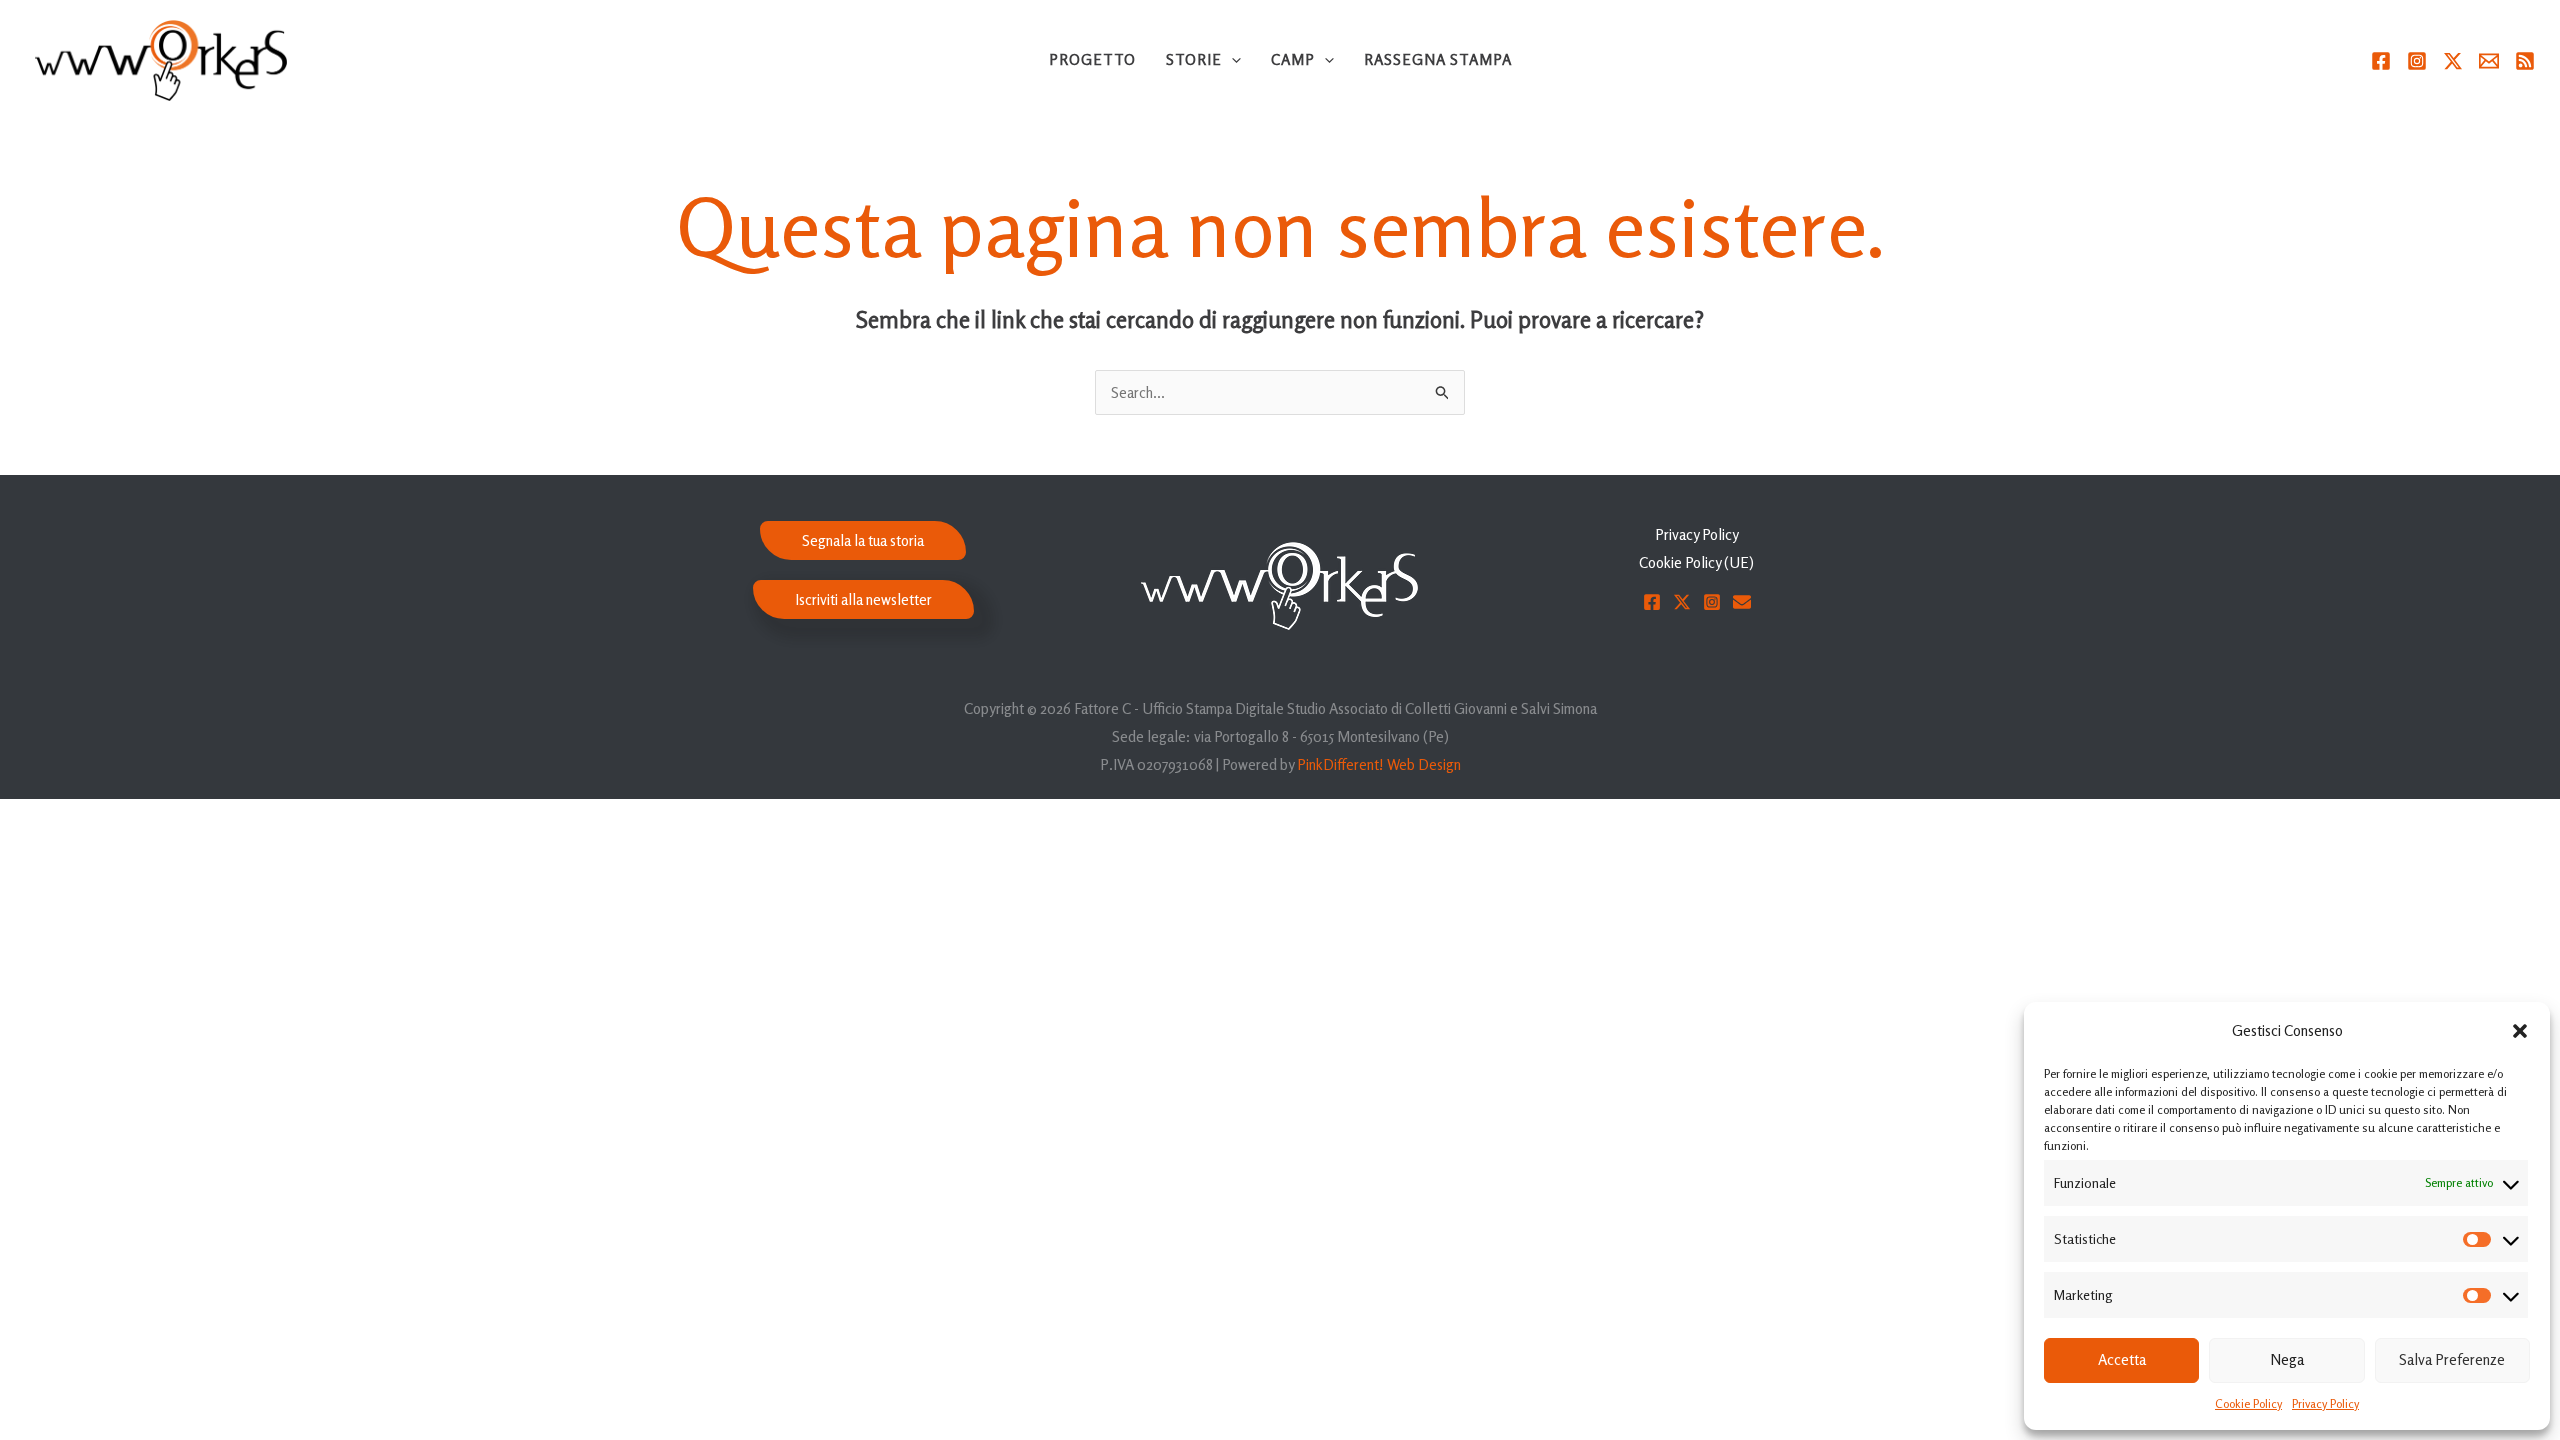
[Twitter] (2453, 61)
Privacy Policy (2325, 1403)
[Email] (2489, 61)
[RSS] (2525, 61)
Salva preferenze (2452, 1359)
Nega (2287, 1359)
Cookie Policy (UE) (1696, 562)
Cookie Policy (2248, 1403)
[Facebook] (2381, 61)
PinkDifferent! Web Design (1379, 764)
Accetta (2122, 1359)
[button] (2520, 1031)
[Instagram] (2417, 61)
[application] (1231, 60)
